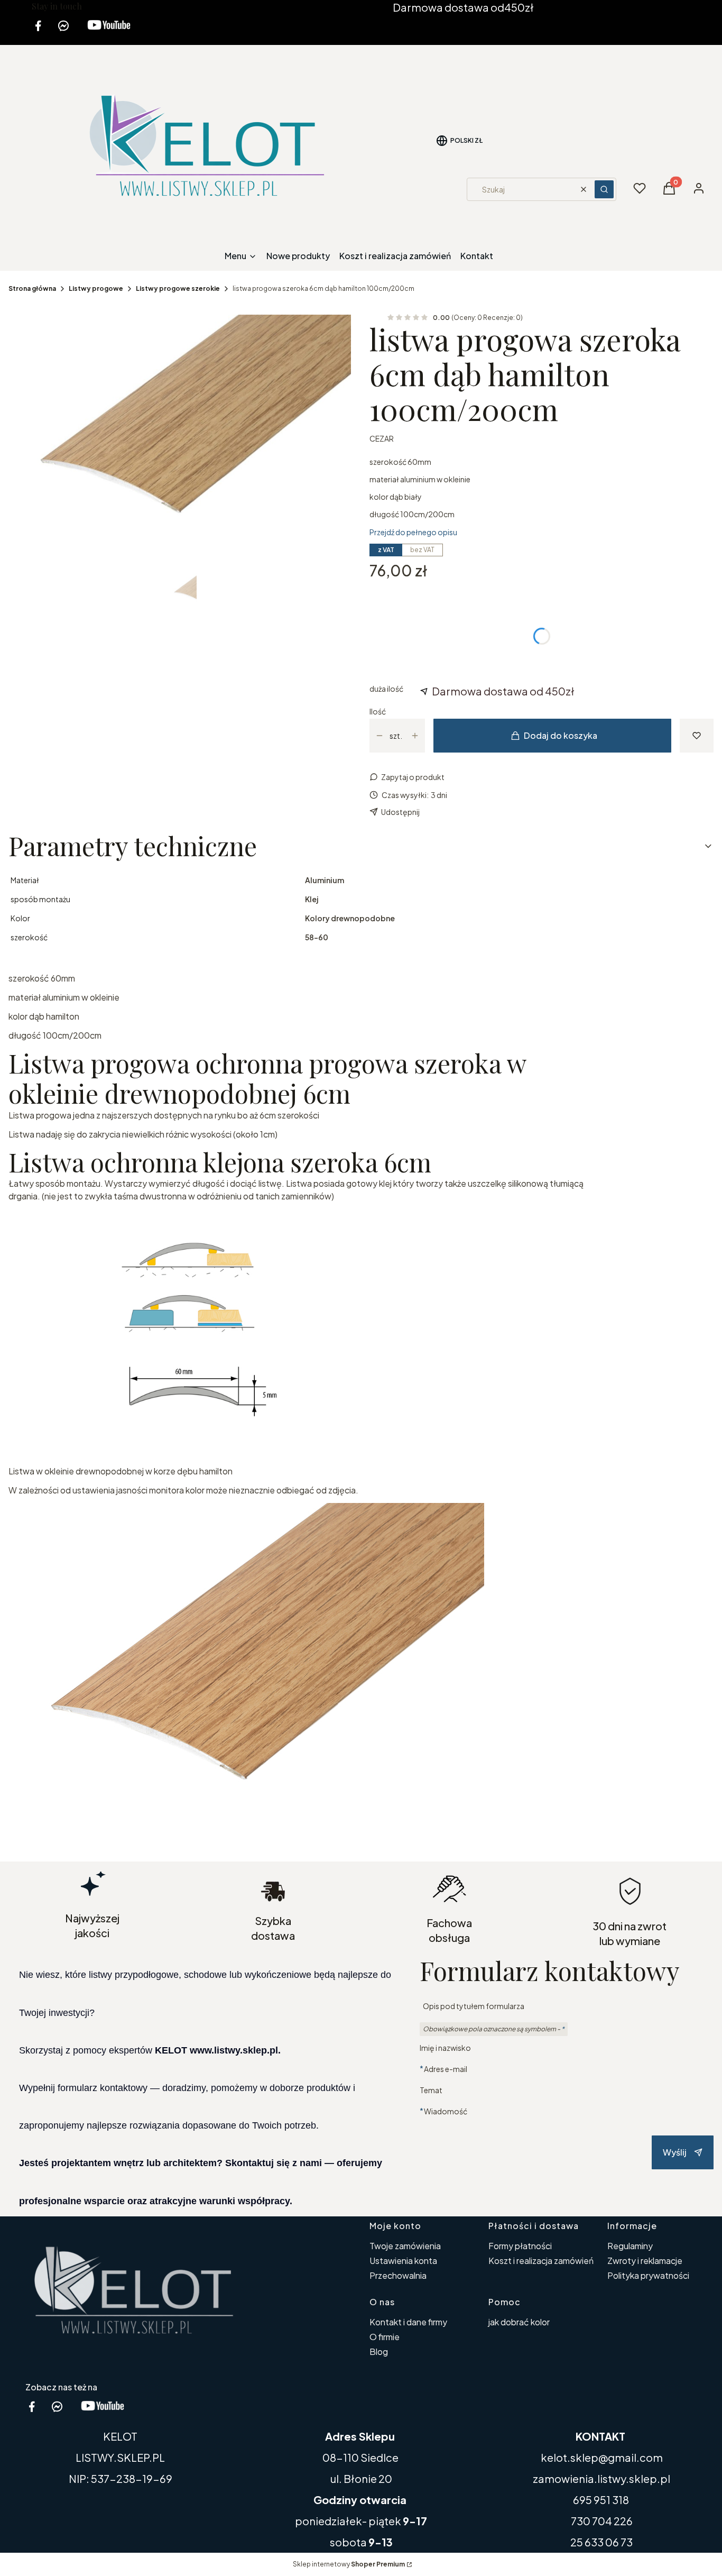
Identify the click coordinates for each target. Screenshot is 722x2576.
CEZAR (382, 438)
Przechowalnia (398, 2275)
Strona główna (32, 288)
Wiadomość (446, 2111)
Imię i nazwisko (445, 2048)
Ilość (378, 711)
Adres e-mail (446, 2069)
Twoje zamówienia (405, 2246)
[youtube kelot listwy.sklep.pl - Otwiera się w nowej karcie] (109, 32)
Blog (379, 2352)
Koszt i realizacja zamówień (541, 2261)
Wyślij (675, 2152)
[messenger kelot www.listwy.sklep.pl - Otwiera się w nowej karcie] (63, 32)
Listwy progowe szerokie (178, 288)
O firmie (385, 2337)
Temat (431, 2090)
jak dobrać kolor (519, 2322)
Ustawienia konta (403, 2261)
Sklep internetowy (349, 2564)
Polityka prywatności (648, 2275)
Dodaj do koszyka (561, 735)
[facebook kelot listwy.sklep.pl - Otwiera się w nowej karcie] (38, 32)
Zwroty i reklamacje (645, 2261)
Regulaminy (630, 2246)
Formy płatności (520, 2246)
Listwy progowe (96, 288)
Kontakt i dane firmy (408, 2322)
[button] (604, 189)
